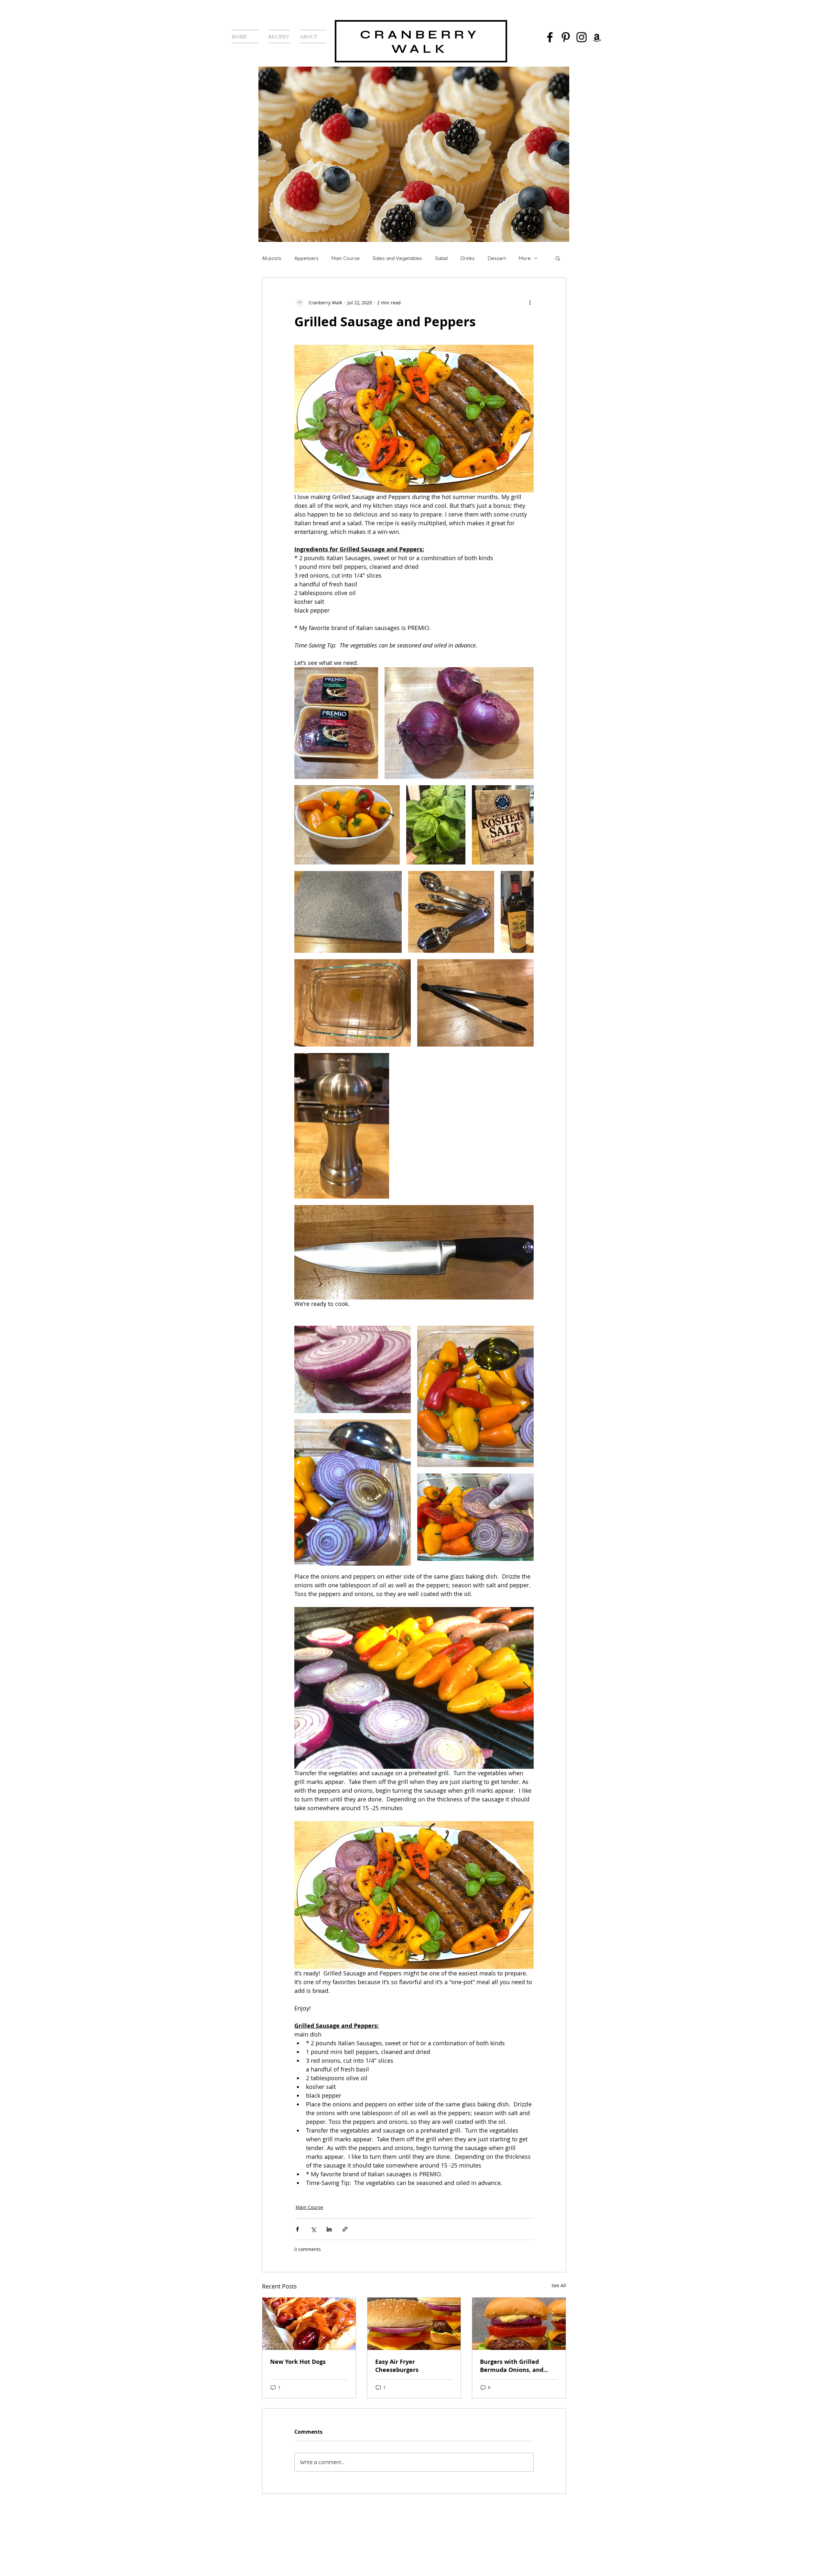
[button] (558, 258)
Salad (441, 258)
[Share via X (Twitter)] (313, 2229)
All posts (272, 258)
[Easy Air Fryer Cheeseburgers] (414, 2324)
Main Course (346, 258)
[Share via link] (345, 2229)
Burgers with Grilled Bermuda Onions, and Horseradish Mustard (512, 2366)
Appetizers (306, 258)
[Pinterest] (566, 37)
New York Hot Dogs (298, 2362)
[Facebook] (550, 37)
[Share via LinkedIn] (329, 2229)
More (525, 258)
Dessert (497, 258)
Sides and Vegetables (397, 258)
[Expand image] (336, 723)
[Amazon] (597, 37)
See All (559, 2285)
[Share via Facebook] (297, 2229)
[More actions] (530, 302)
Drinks (468, 258)
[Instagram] (582, 37)
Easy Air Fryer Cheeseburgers (397, 2366)
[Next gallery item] (526, 1688)
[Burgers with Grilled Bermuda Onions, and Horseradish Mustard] (519, 2324)
